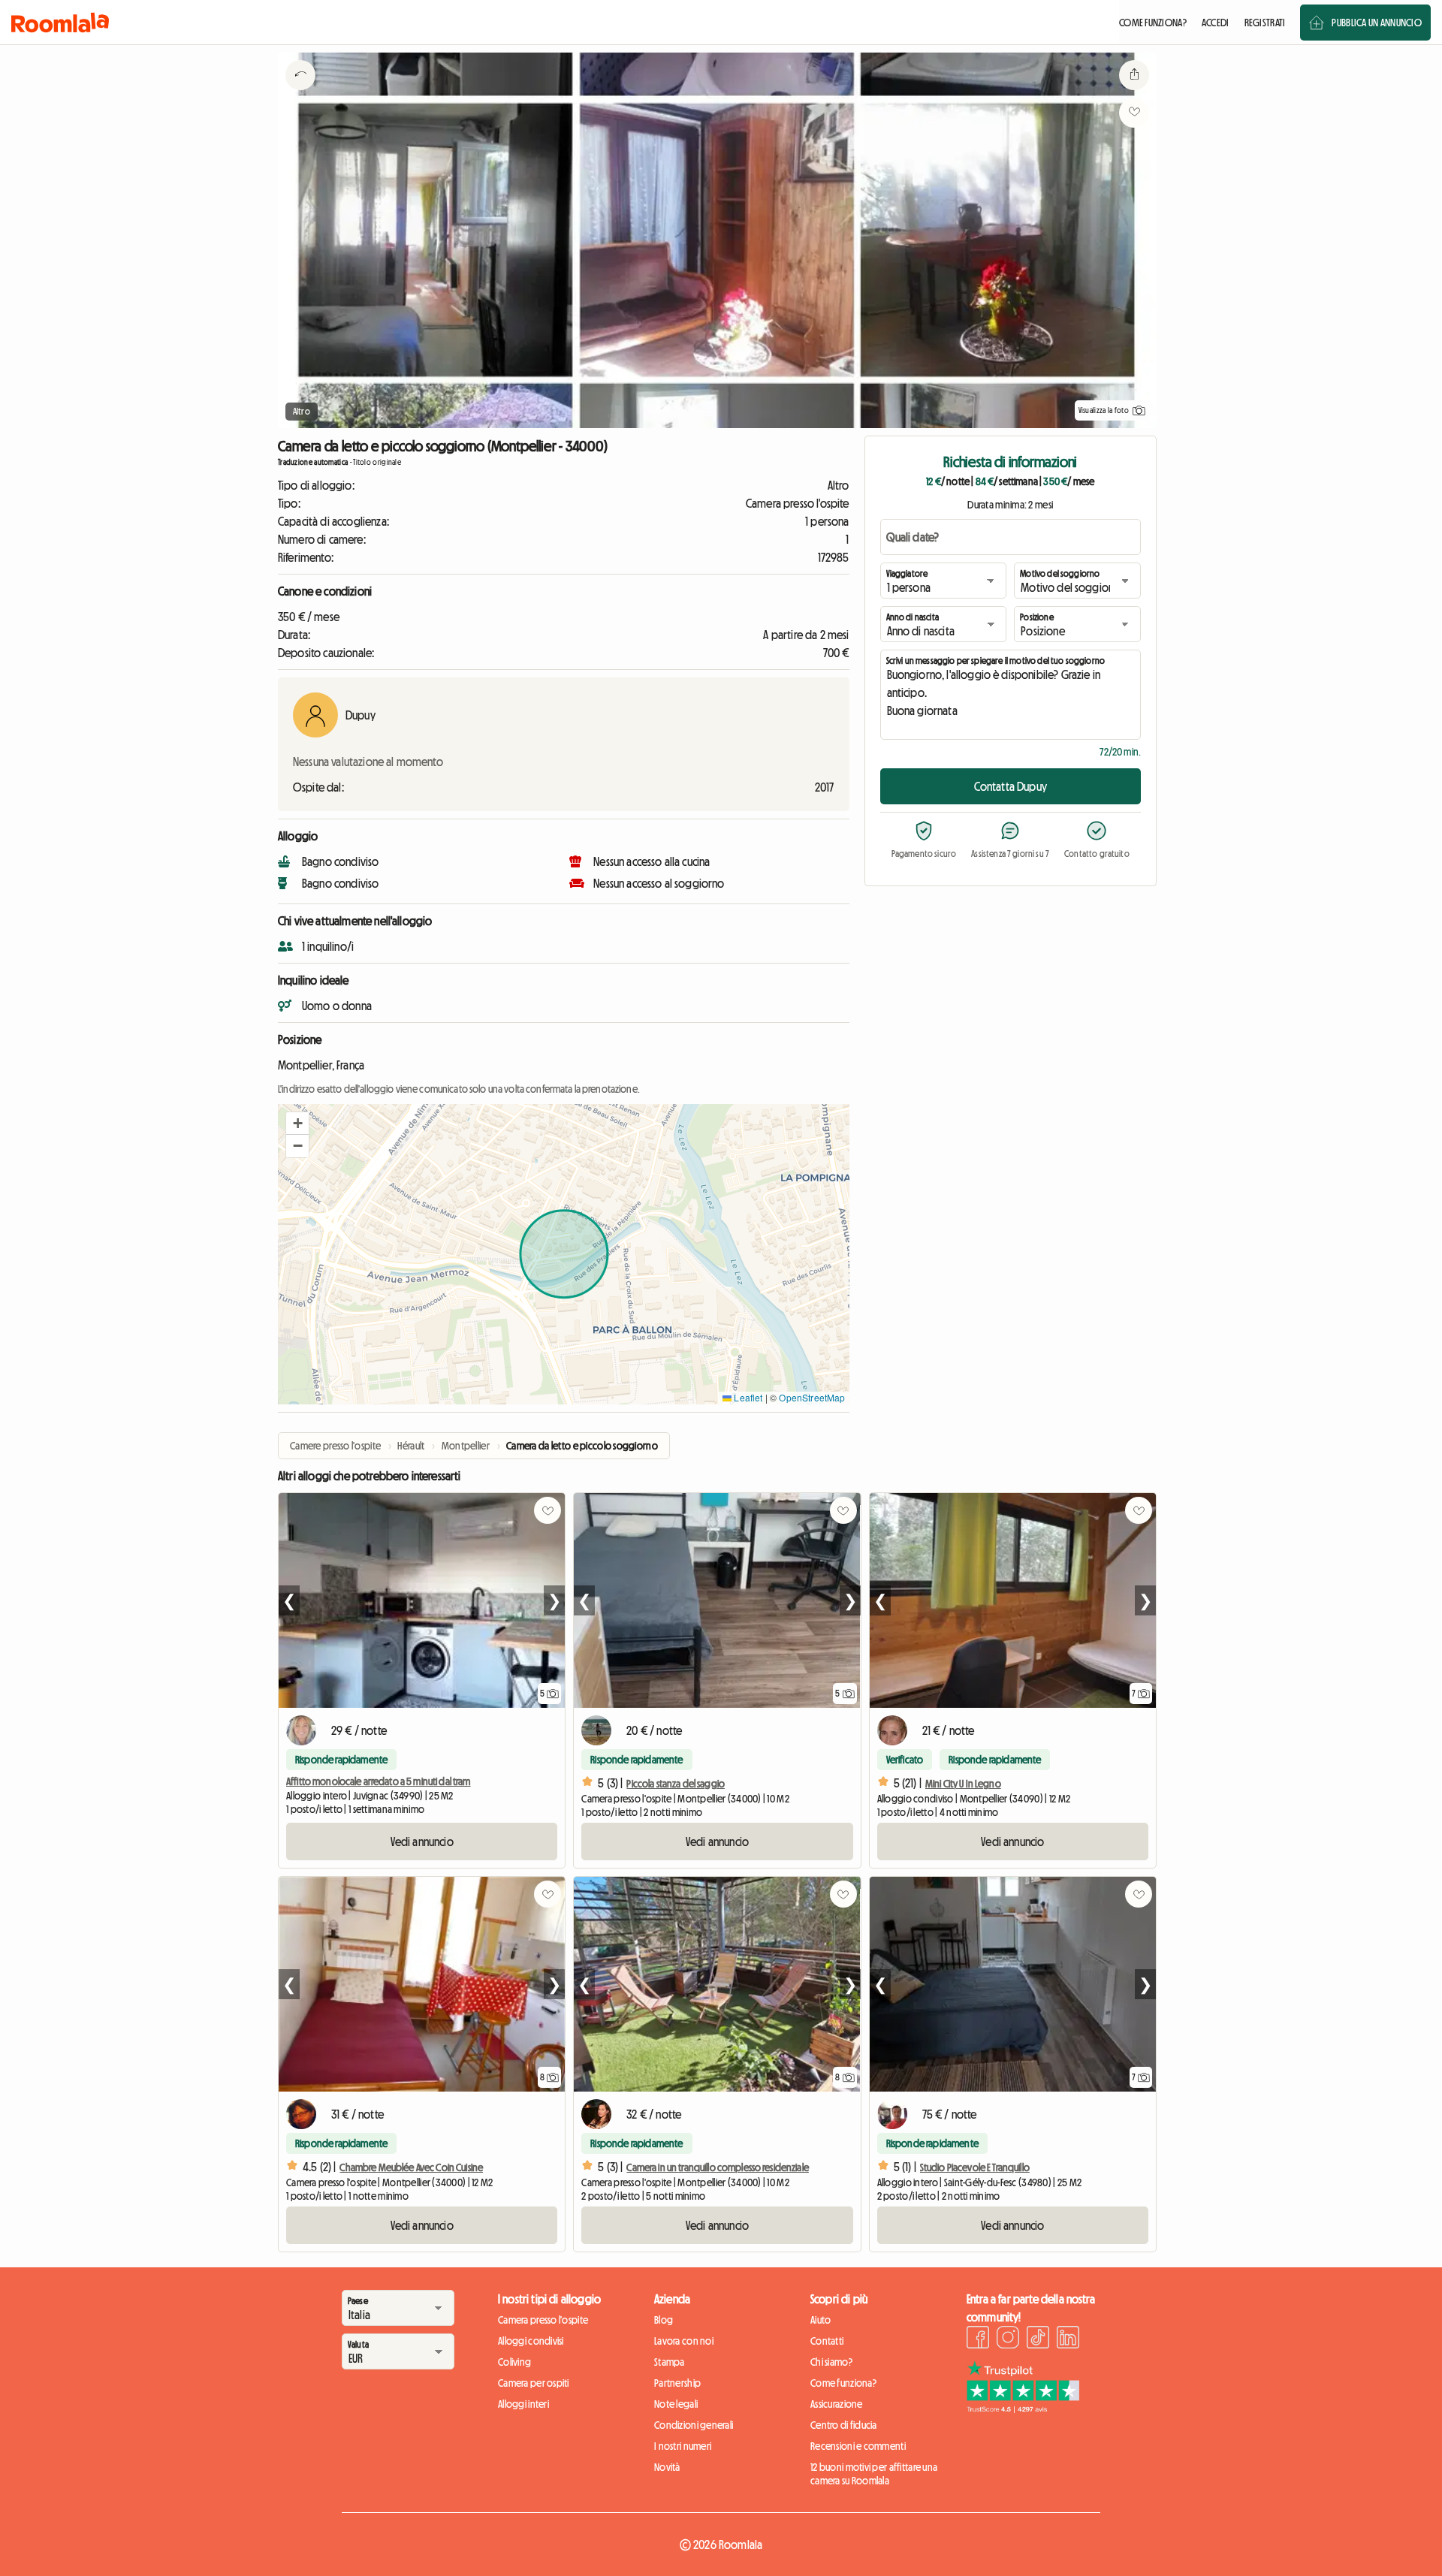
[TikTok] (1038, 2339)
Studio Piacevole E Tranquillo (975, 2167)
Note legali (676, 2404)
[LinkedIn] (1068, 2339)
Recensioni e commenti (858, 2446)
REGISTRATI (1265, 23)
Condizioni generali (694, 2425)
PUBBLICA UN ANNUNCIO (1377, 23)
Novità (667, 2467)
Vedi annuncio (422, 1842)
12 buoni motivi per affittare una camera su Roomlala (874, 2474)
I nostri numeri (683, 2446)
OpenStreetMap (812, 1397)
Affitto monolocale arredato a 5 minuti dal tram (379, 1781)
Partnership (677, 2383)
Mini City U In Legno (963, 1784)
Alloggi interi (523, 2404)
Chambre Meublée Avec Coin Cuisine (411, 2167)
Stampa (670, 2362)
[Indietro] (300, 94)
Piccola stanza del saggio (676, 1784)
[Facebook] (978, 2339)
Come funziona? (843, 2383)
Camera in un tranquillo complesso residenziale (717, 2167)
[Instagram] (1008, 2339)
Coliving (514, 2362)
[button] (297, 1124)
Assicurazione (837, 2404)
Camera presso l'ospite (543, 2320)
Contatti (827, 2341)
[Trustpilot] (1023, 2409)
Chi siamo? (831, 2362)
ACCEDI (1216, 23)
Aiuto (821, 2320)
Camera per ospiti (534, 2383)
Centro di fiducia (844, 2425)
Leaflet (747, 1397)
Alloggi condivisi (531, 2341)
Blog (664, 2320)
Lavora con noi (684, 2341)
